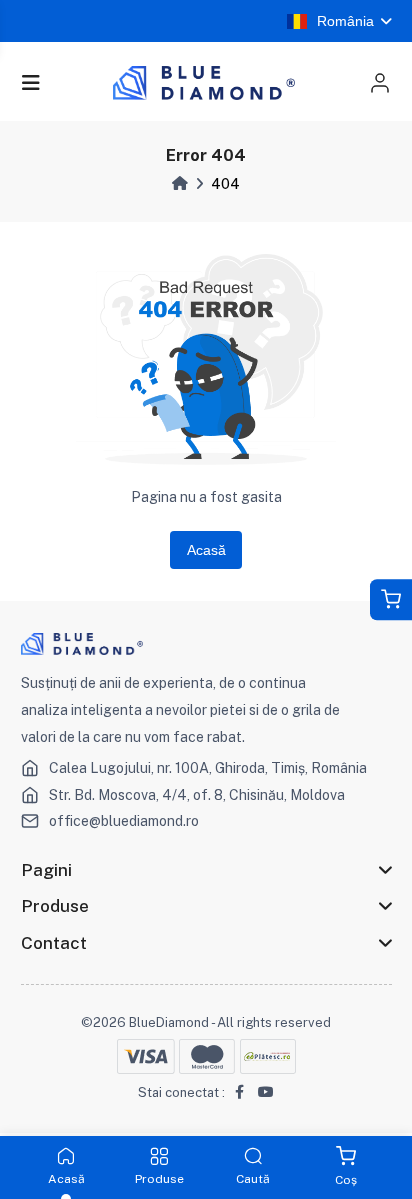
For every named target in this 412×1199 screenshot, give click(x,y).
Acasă (206, 550)
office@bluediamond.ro (124, 821)
